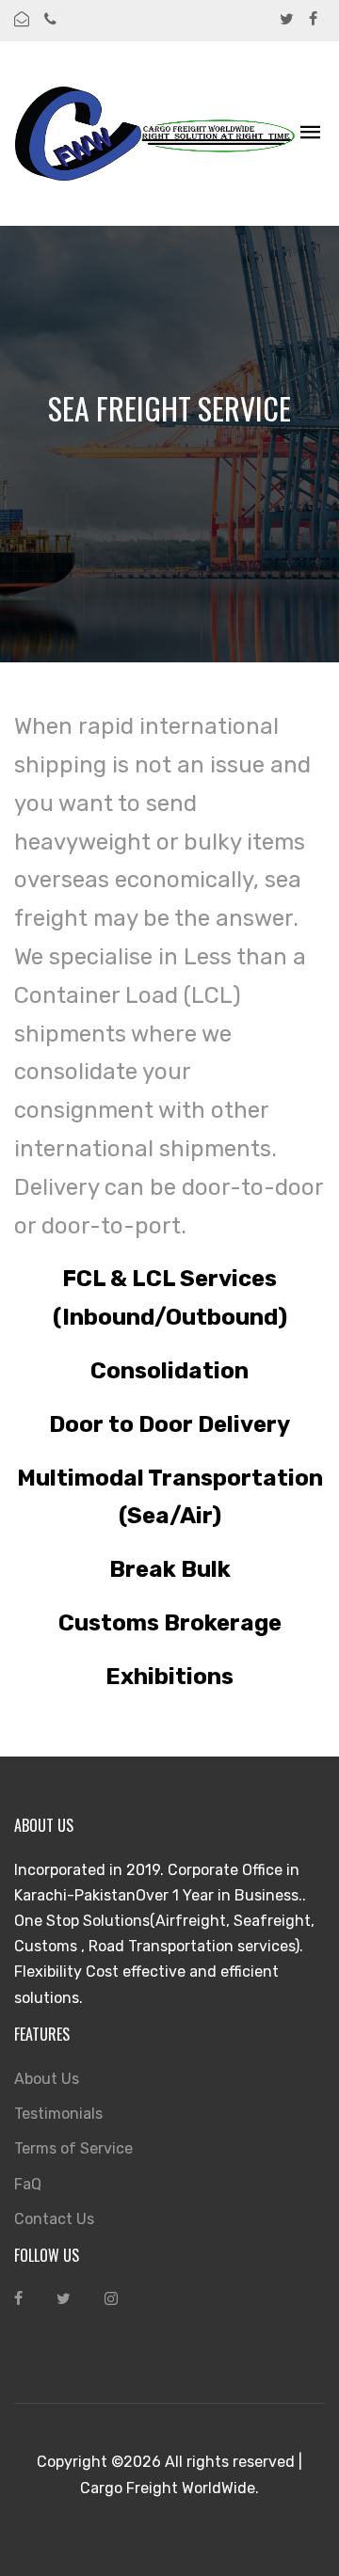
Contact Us (54, 2219)
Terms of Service (73, 2148)
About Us (47, 2079)
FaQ (28, 2184)
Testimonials (58, 2114)
